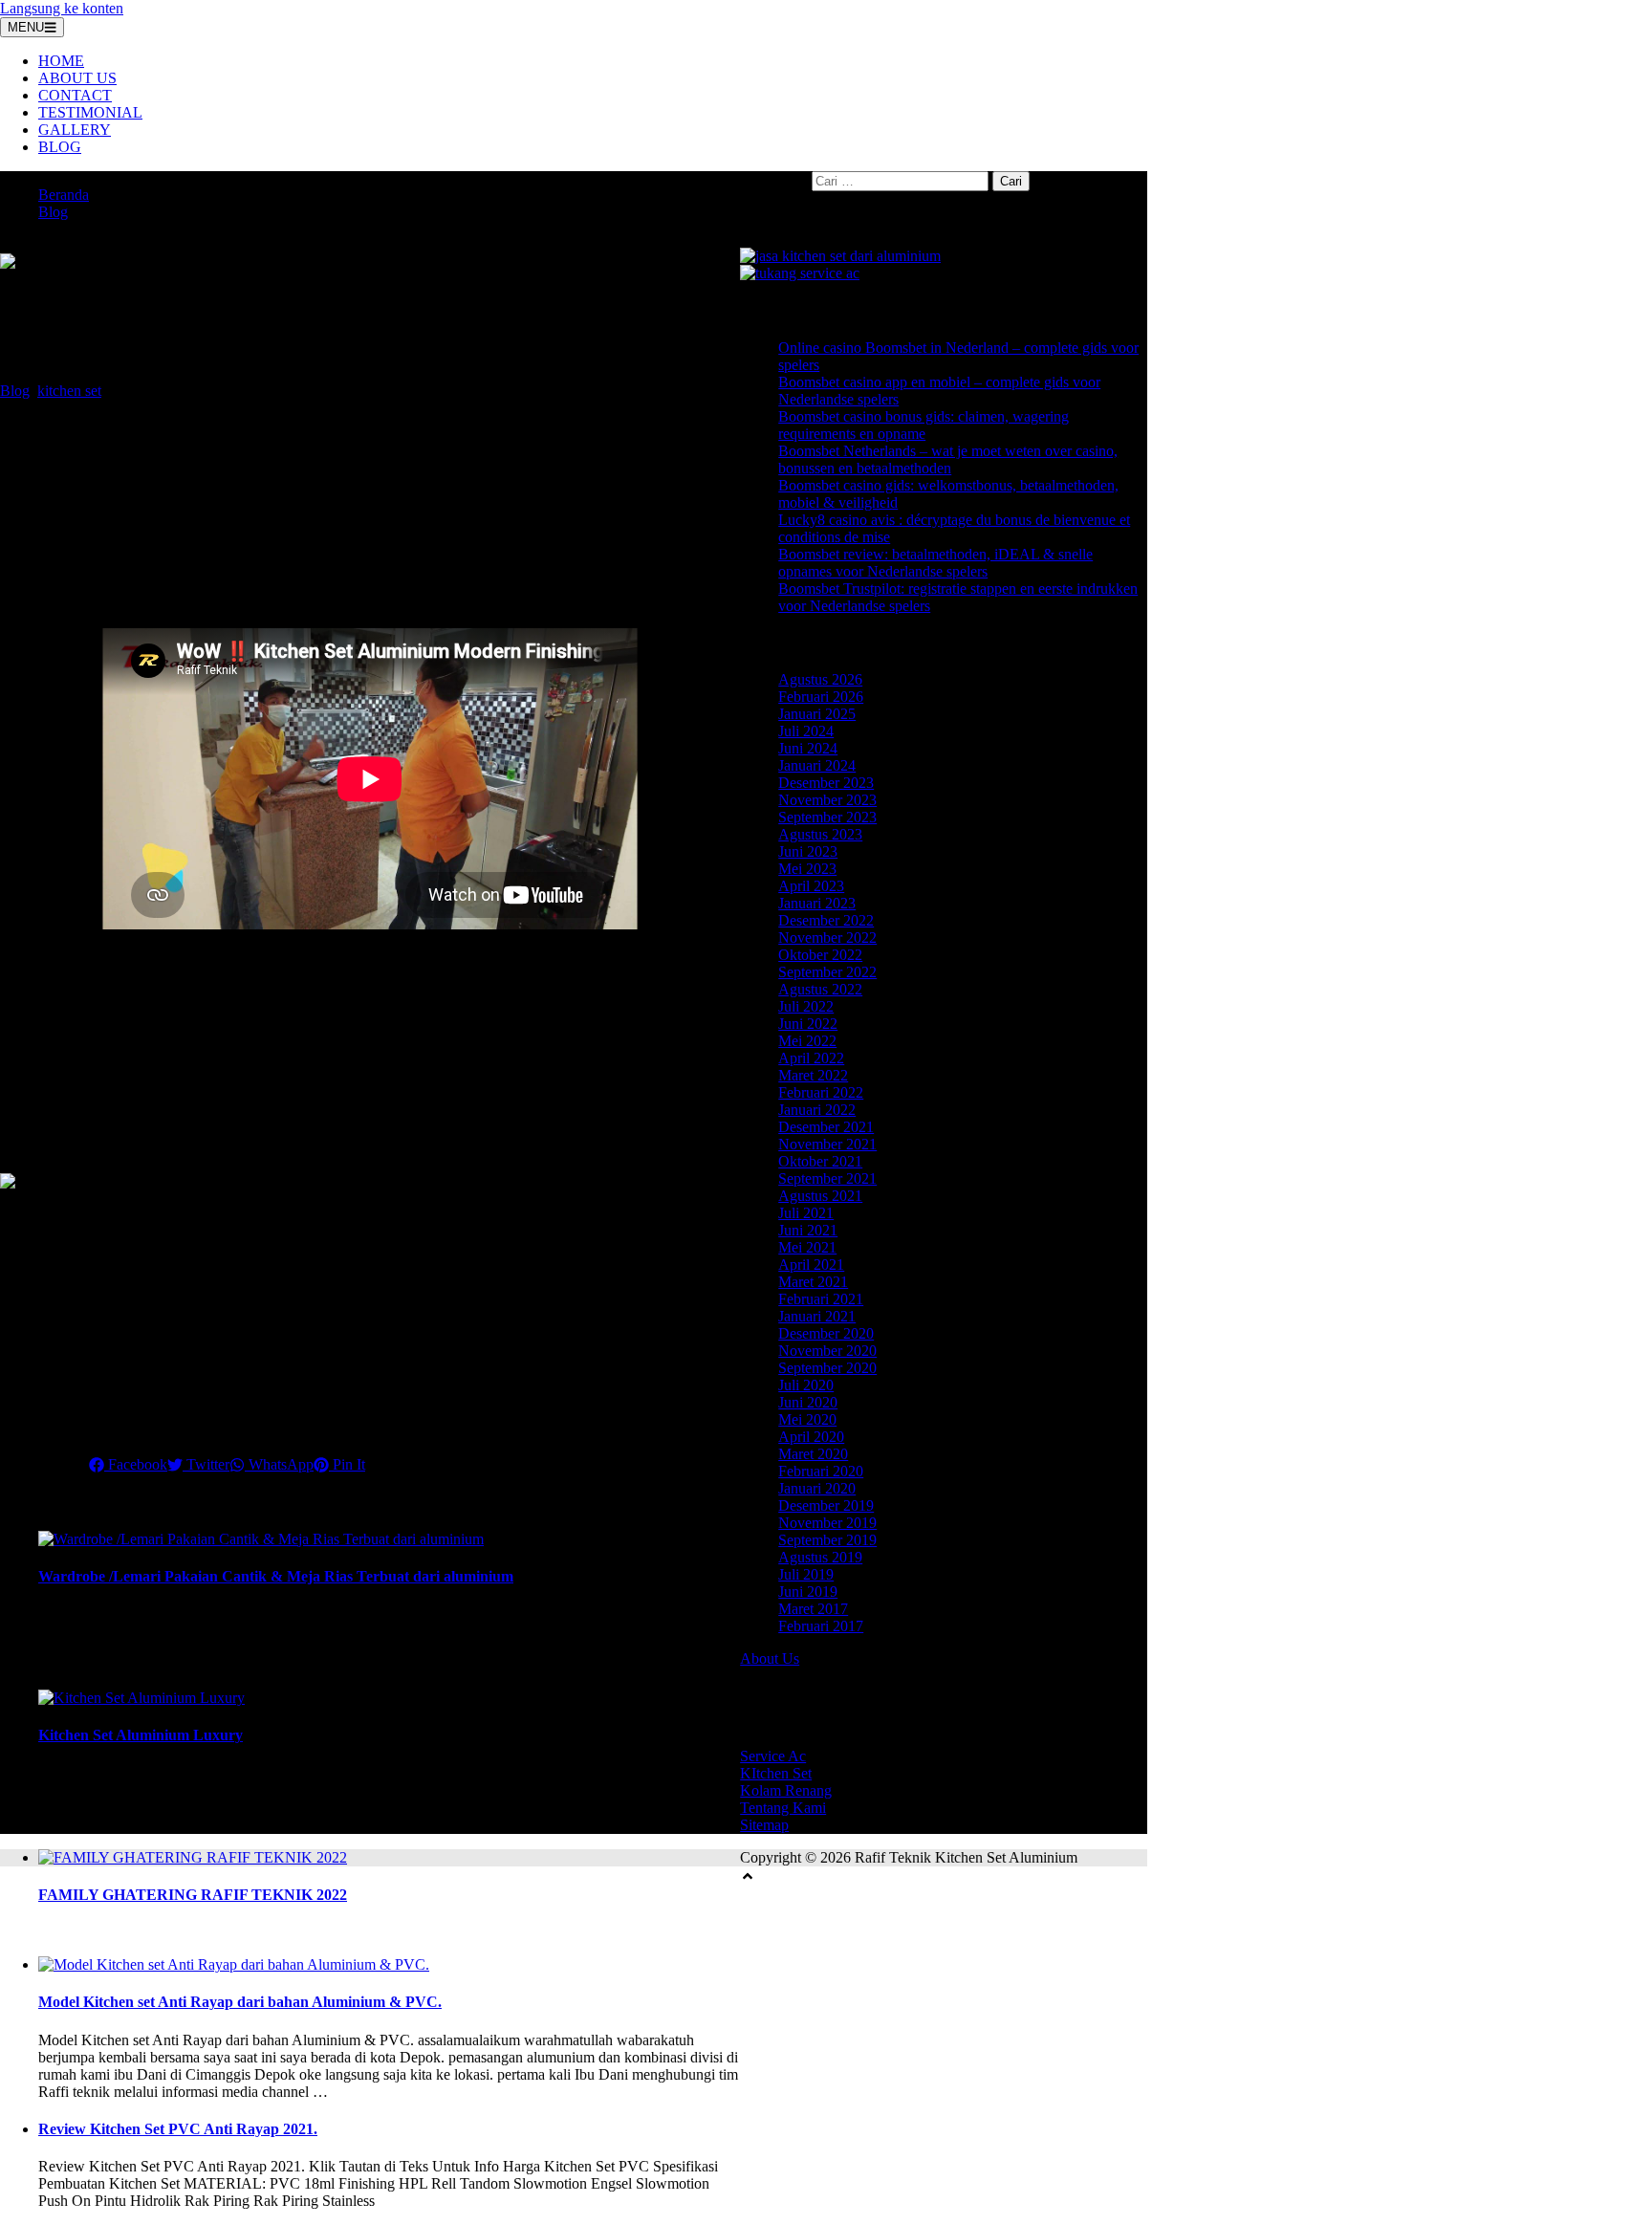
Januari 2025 (817, 714)
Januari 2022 (817, 1110)
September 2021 (827, 1178)
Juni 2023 (808, 851)
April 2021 (811, 1265)
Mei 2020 (807, 1419)
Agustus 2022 (820, 989)
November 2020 (827, 1351)
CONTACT (75, 95)
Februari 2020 (821, 1471)
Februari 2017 (821, 1626)
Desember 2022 (826, 920)
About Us (770, 1658)
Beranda (64, 195)
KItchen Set (776, 1773)
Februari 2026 (821, 697)
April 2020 (811, 1437)
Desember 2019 (826, 1505)
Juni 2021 (808, 1230)
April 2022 (811, 1058)
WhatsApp (279, 1464)
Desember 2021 (826, 1127)
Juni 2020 (808, 1402)
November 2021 (827, 1144)
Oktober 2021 (820, 1161)
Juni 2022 (808, 1024)
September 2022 (827, 972)
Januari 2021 (817, 1316)
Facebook (136, 1464)
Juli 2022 (806, 1006)
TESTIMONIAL (90, 112)
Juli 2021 (806, 1213)
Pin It (347, 1464)
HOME (61, 61)
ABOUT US (77, 78)
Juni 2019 (808, 1592)
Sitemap (764, 1825)
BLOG (60, 147)
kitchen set (69, 391)
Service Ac (773, 1756)
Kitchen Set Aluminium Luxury (141, 1735)
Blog (53, 212)
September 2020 (827, 1368)
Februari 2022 (821, 1092)
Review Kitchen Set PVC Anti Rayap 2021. (178, 2129)
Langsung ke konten (62, 8)
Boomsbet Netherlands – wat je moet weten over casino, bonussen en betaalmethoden (948, 459)
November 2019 (827, 1523)
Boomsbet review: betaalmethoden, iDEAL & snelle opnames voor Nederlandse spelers (935, 563)
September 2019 (827, 1540)
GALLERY (75, 130)
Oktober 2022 (820, 955)
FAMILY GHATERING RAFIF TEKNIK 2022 (193, 1895)
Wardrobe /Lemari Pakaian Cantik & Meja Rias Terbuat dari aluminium (276, 1576)
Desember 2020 (826, 1333)
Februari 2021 (821, 1299)
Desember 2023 (826, 783)
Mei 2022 (807, 1041)
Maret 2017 (813, 1609)
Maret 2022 (813, 1075)
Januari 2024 (817, 765)
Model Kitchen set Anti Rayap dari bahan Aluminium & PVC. (240, 2002)
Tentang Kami (783, 1808)
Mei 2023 (807, 869)
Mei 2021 (807, 1247)
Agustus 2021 (820, 1196)
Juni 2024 (808, 748)
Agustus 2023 (820, 834)
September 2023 (827, 817)
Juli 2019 (806, 1574)
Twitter (206, 1464)
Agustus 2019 (820, 1557)
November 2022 (827, 938)
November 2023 (827, 800)
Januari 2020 (817, 1488)
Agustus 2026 (820, 679)
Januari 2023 (817, 903)
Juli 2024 (806, 731)
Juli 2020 (806, 1385)
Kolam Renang (786, 1790)
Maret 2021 (813, 1282)
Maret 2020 (813, 1454)
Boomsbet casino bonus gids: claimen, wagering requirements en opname (924, 425)
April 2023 (811, 886)
